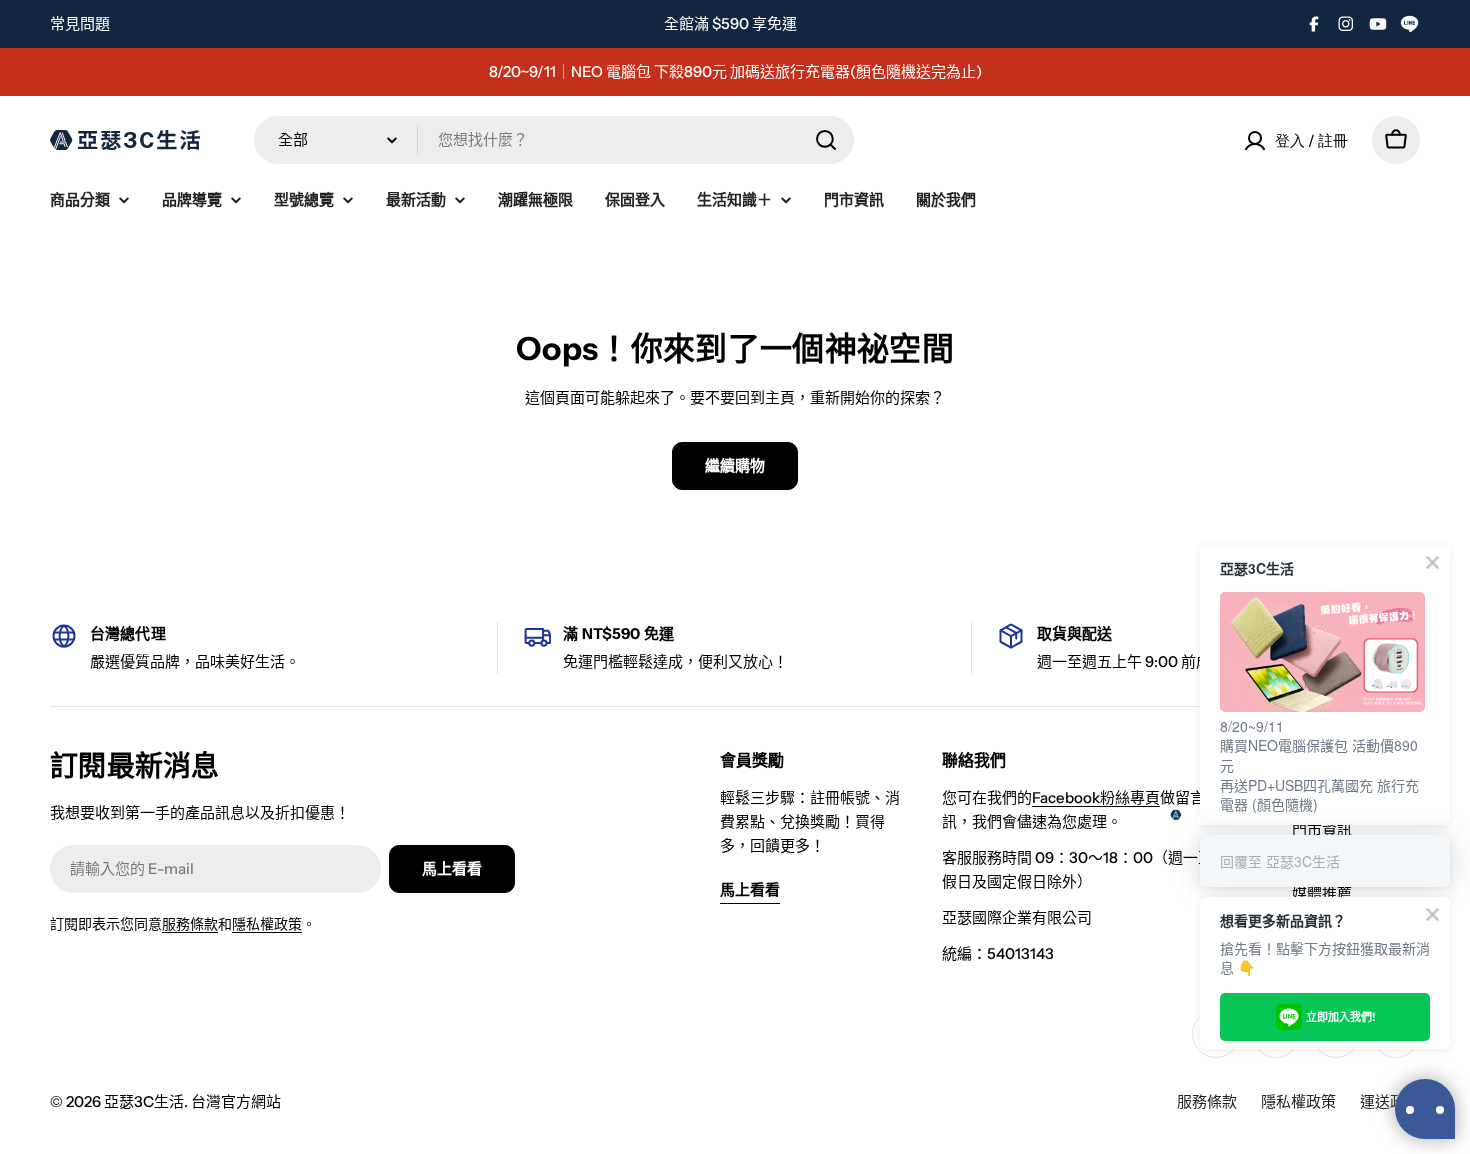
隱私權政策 (267, 924)
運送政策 (1390, 1101)
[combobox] (554, 140)
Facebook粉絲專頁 (1096, 797)
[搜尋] (826, 140)
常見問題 (80, 23)
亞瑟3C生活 (144, 1101)
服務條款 (190, 924)
